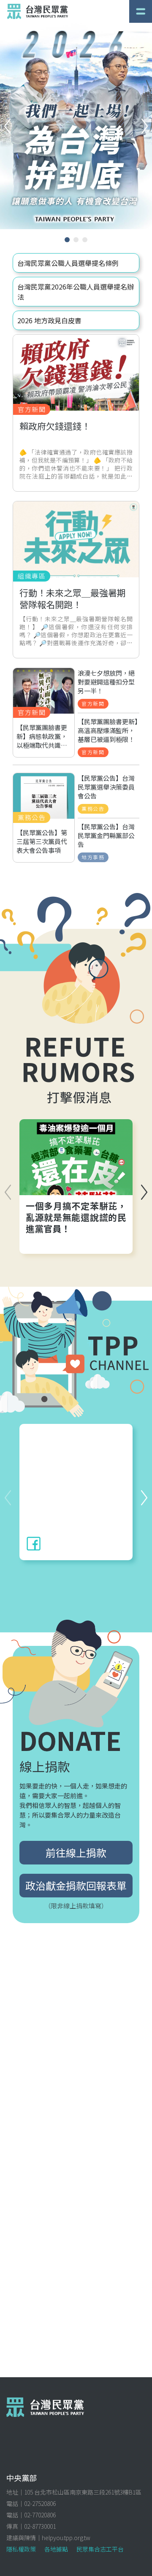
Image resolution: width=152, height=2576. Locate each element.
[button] (145, 126)
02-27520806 (40, 2503)
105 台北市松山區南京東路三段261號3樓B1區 (83, 2492)
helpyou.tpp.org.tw (66, 2538)
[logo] (38, 11)
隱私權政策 (21, 2549)
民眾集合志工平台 (100, 2549)
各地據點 (56, 2549)
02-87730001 (40, 2526)
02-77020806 (40, 2515)
